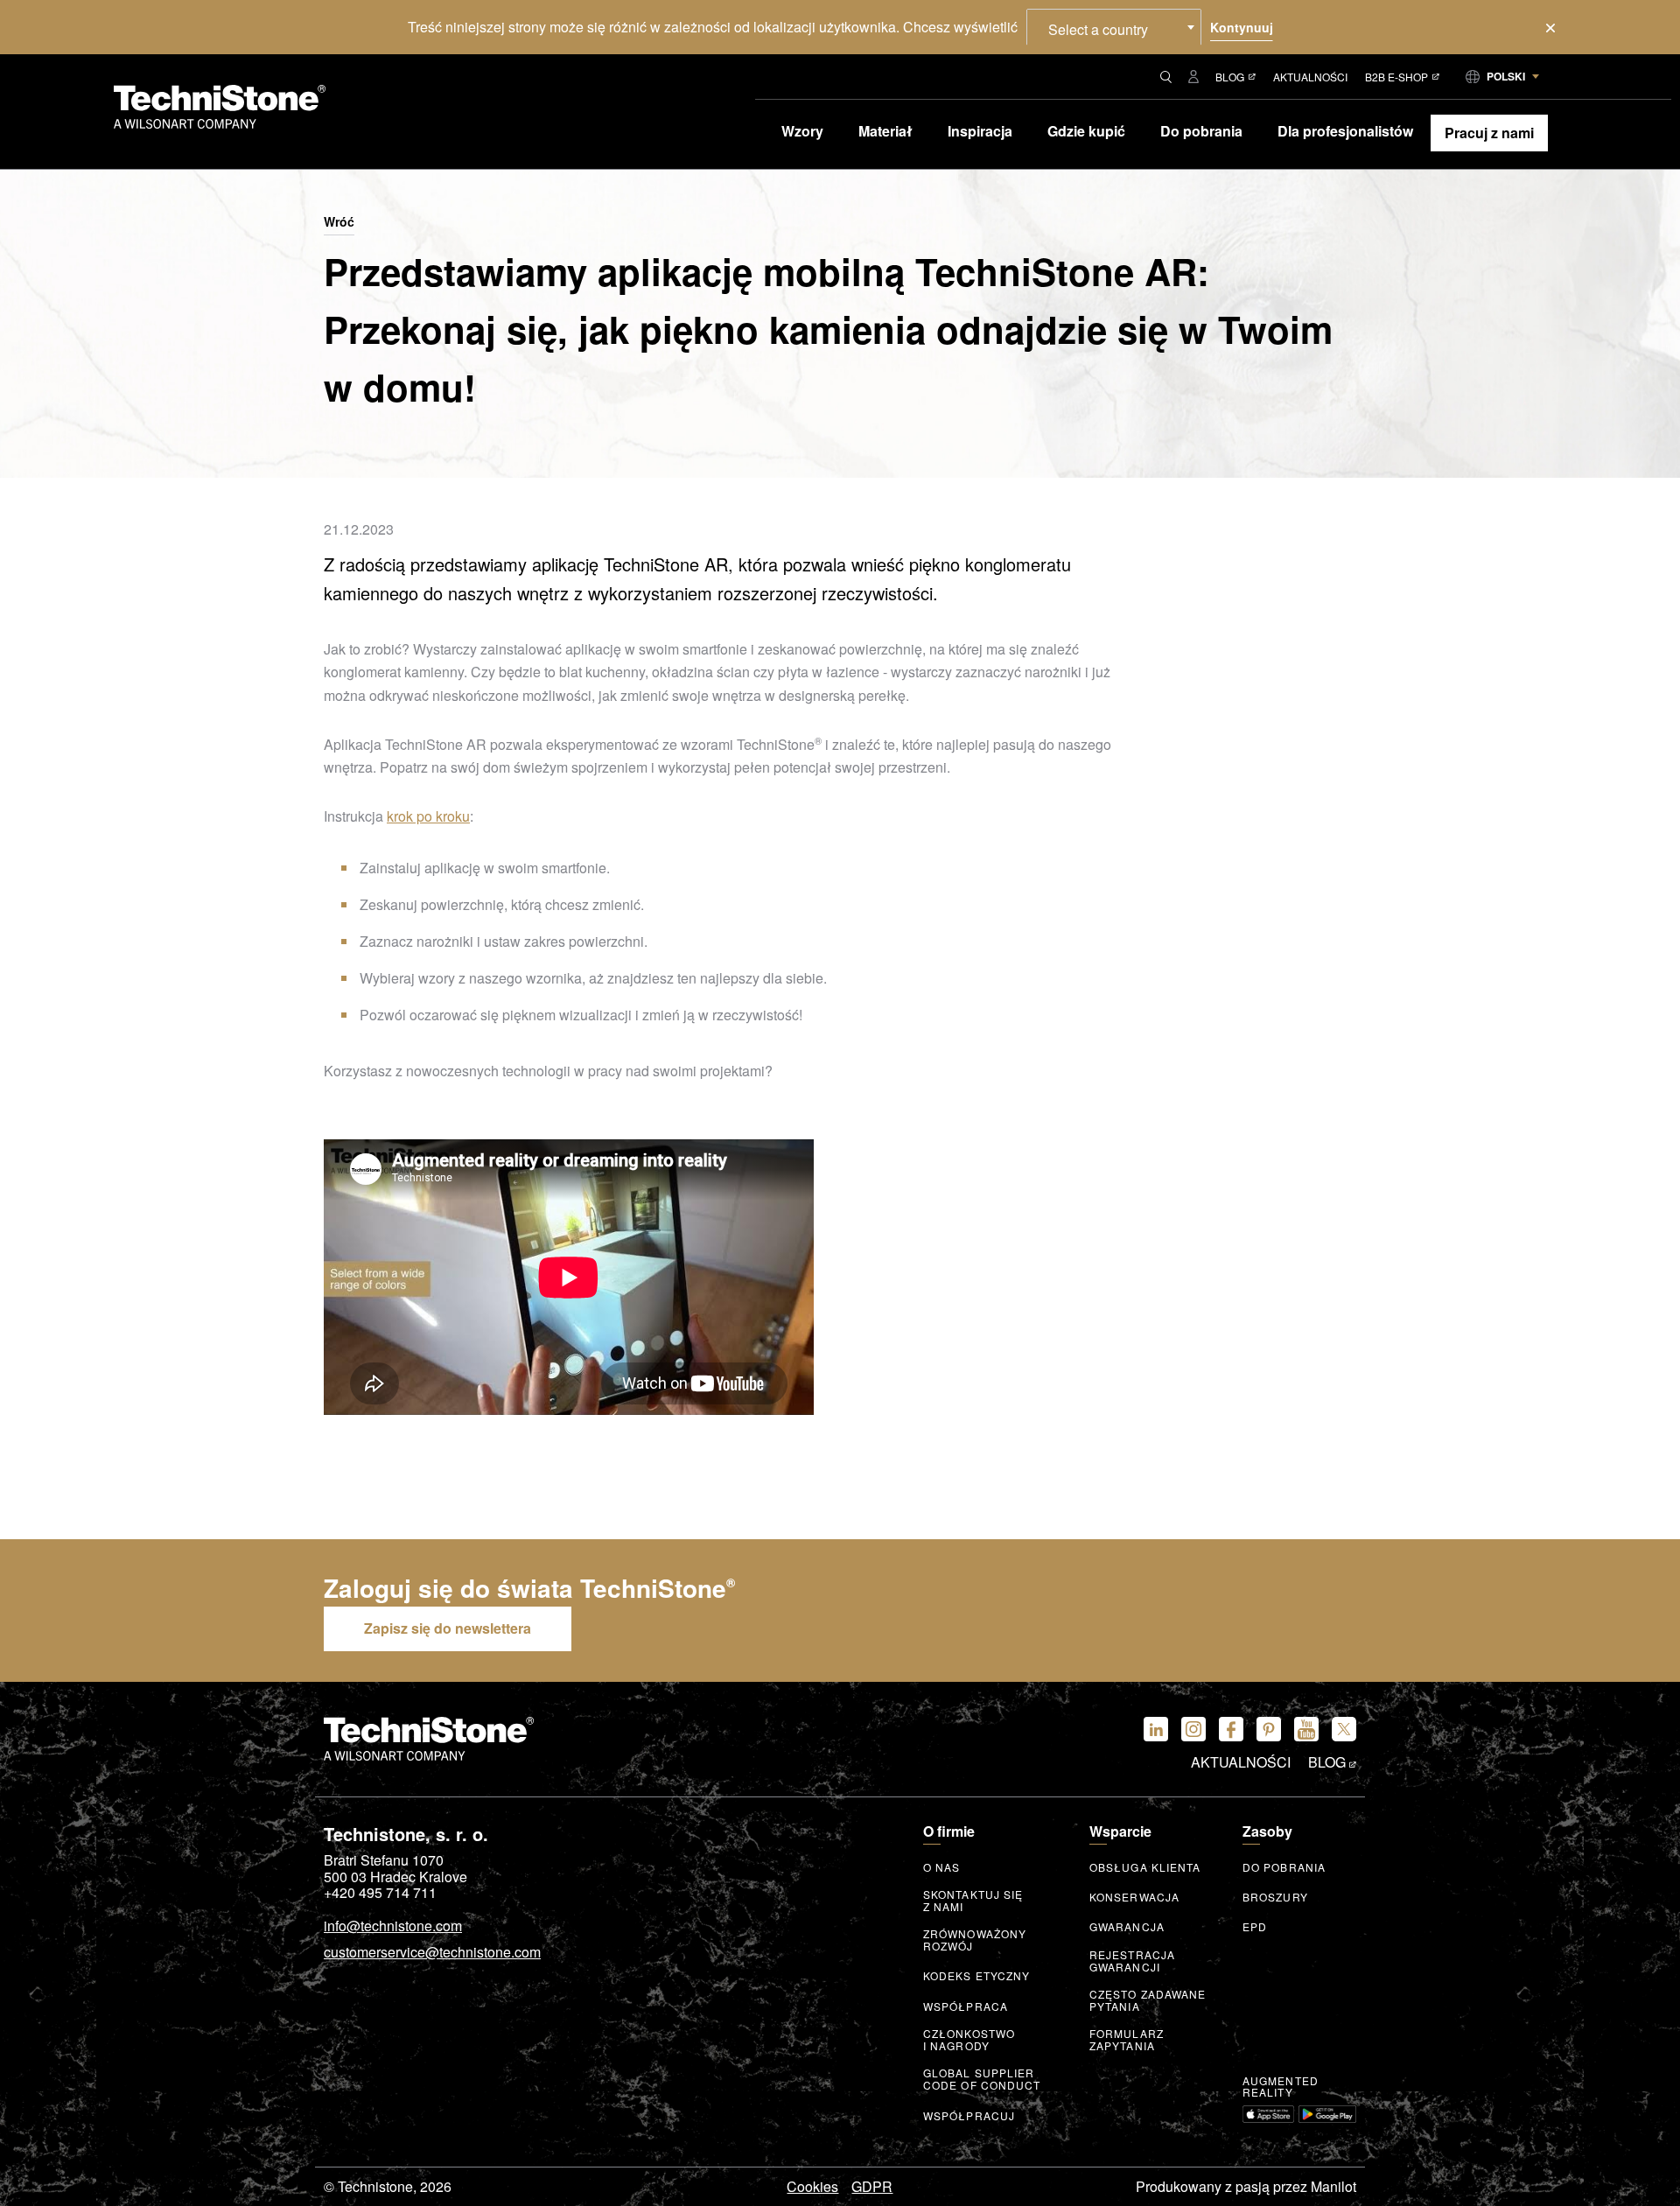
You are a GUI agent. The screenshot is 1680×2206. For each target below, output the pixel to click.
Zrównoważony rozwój (975, 1940)
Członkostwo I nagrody (969, 2040)
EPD (1255, 1927)
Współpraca (966, 2006)
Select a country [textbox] (1098, 29)
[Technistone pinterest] (1269, 1729)
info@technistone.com (393, 1927)
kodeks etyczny (976, 1976)
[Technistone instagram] (1193, 1729)
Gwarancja (1127, 1927)
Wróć (339, 222)
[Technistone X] (1344, 1729)
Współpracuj (969, 2116)
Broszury (1275, 1897)
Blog (1230, 77)
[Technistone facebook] (1231, 1729)
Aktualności (1310, 77)
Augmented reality (1281, 2087)
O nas (942, 1867)
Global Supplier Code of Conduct (982, 2079)
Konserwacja (1134, 1897)
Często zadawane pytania (1148, 2000)
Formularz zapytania (1127, 2040)
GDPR (872, 2187)
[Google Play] (1327, 2114)
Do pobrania (1284, 1867)
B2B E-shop (1396, 77)
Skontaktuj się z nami (973, 1901)
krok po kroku (428, 816)
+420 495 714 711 (380, 1893)
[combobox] (1114, 27)
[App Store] (1268, 2114)
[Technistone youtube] (1306, 1729)
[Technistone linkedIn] (1156, 1729)
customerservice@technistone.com (432, 1953)
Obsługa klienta (1145, 1867)
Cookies (812, 2187)
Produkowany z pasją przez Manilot (1246, 2187)
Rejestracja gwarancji (1132, 1961)
